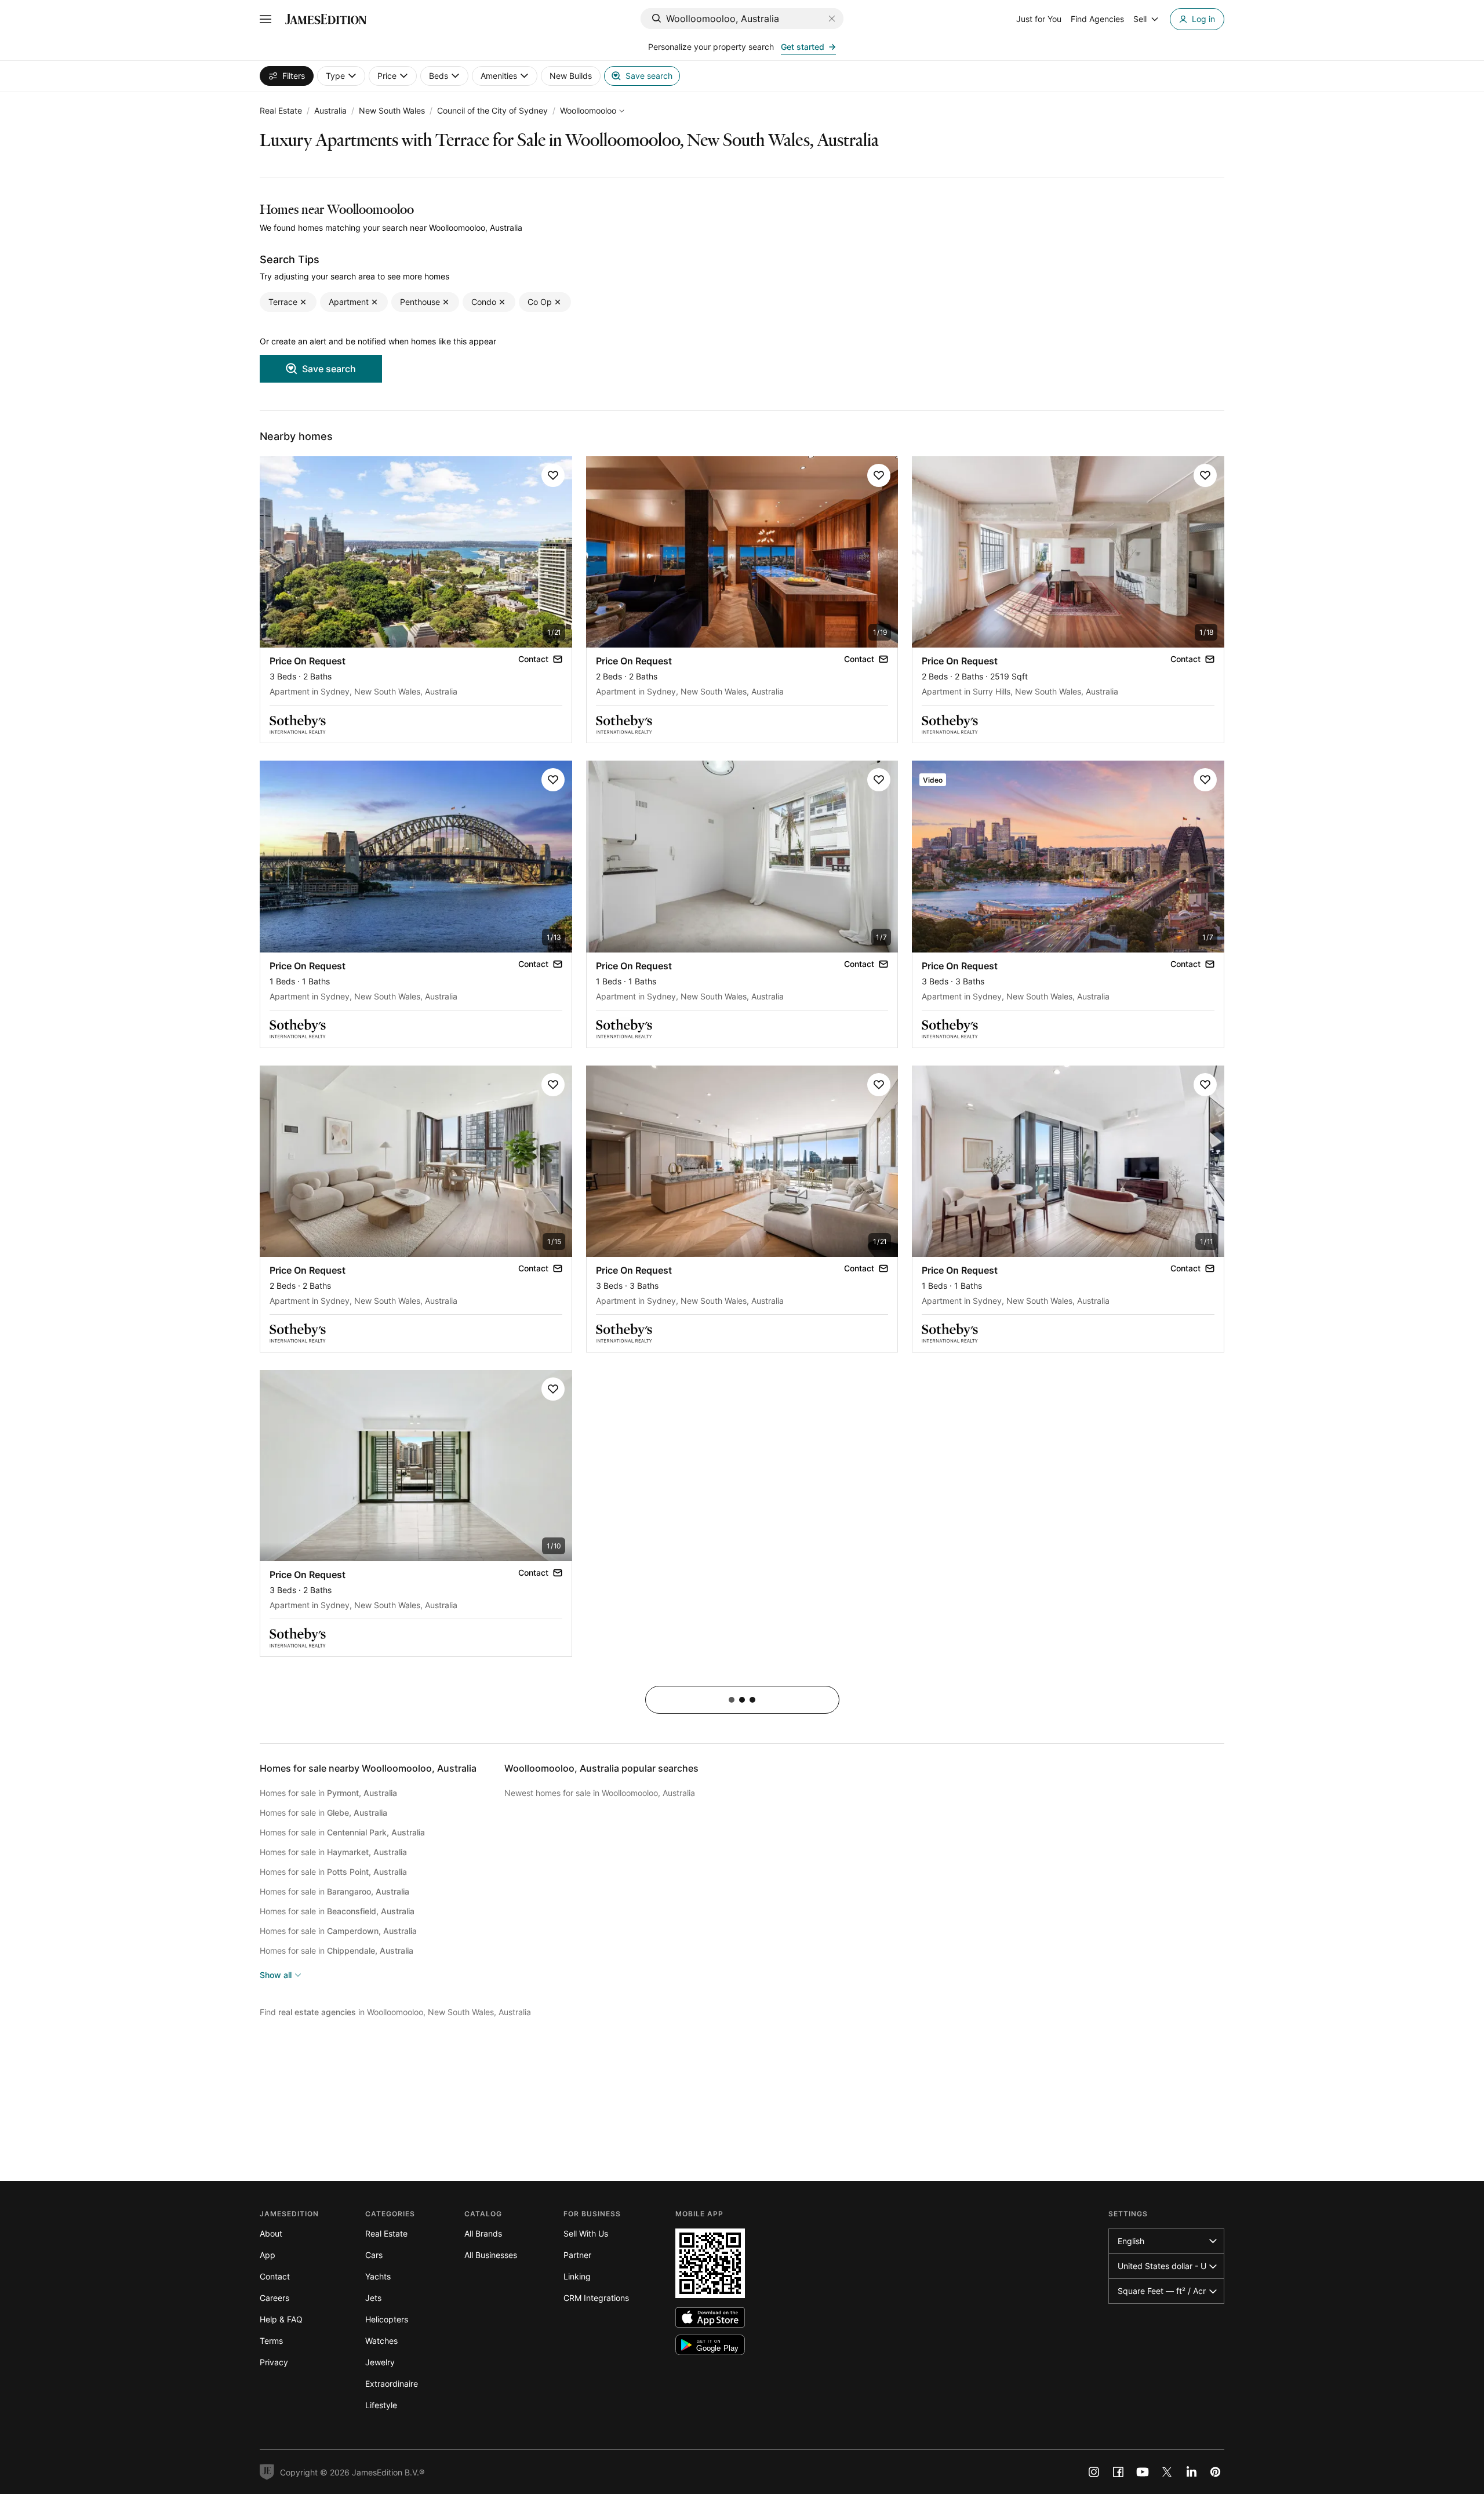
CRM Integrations (596, 2298)
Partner (577, 2255)
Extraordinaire (392, 2384)
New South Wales (392, 110)
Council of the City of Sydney (492, 110)
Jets (373, 2298)
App (268, 2255)
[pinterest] (1216, 2472)
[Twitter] (1167, 2472)
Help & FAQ (281, 2319)
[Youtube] (1143, 2472)
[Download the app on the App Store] (710, 2317)
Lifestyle (381, 2405)
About (271, 2233)
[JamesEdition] (326, 19)
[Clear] (832, 19)
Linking (577, 2276)
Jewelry (380, 2362)
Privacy (274, 2362)
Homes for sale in (328, 1793)
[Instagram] (1094, 2472)
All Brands (483, 2233)
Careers (274, 2298)
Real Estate (281, 110)
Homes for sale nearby (368, 1768)
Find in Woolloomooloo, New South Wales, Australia (395, 2012)
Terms (271, 2341)
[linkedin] (1191, 2472)
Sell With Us (586, 2233)
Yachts (378, 2276)
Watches (381, 2341)
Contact (275, 2276)
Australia (330, 110)
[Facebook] (1118, 2472)
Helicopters (387, 2319)
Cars (374, 2255)
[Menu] (265, 19)
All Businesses (491, 2255)
